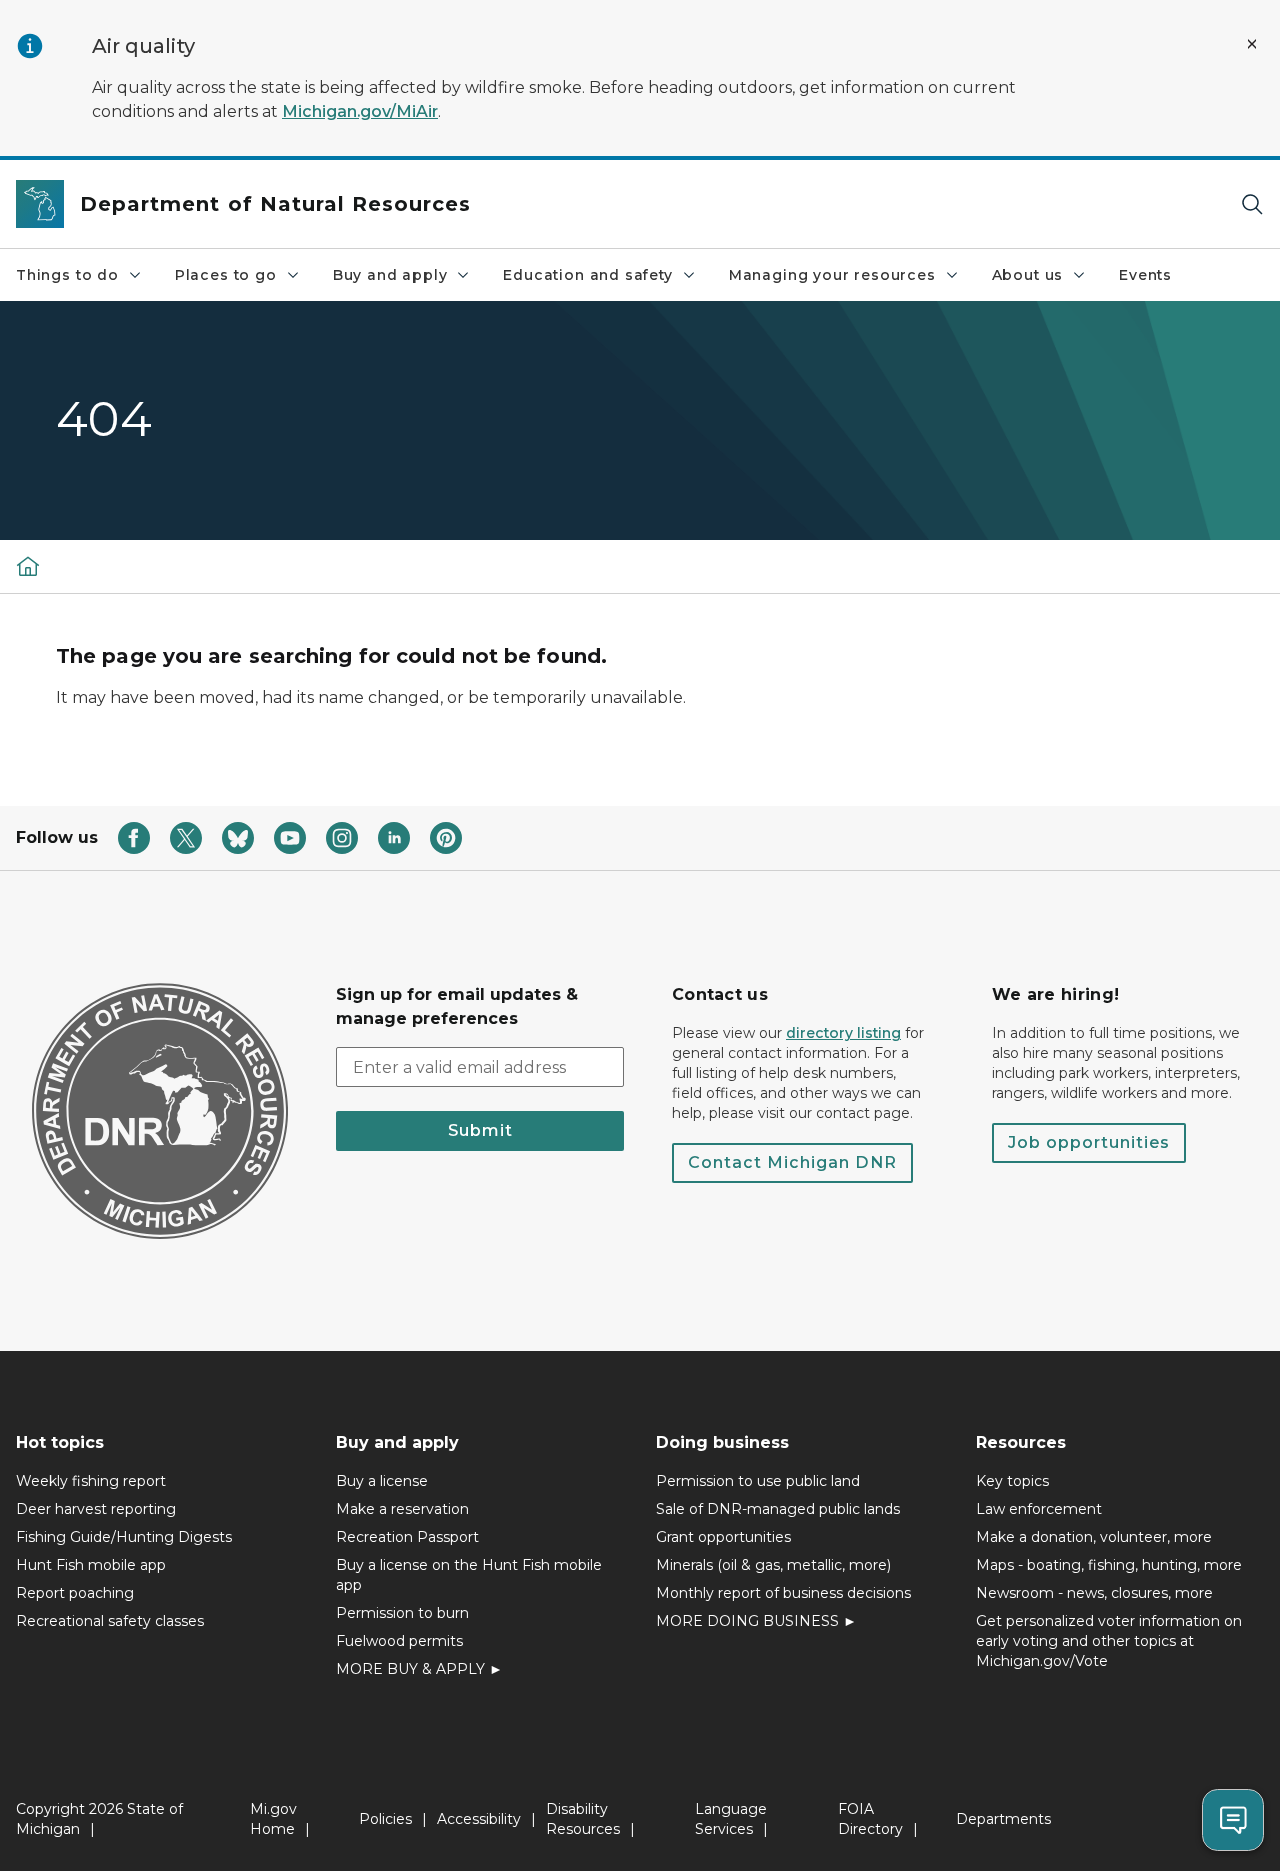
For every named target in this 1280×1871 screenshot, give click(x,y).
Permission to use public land (758, 1481)
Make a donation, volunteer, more (1094, 1537)
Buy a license (382, 1481)
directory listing (843, 1033)
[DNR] (28, 566)
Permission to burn (402, 1613)
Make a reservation (402, 1509)
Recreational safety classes (110, 1621)
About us (1028, 275)
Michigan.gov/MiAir (360, 111)
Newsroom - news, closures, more (1094, 1593)
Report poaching (75, 1593)
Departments (1003, 1819)
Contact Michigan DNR (792, 1162)
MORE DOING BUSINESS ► (756, 1621)
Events (1145, 275)
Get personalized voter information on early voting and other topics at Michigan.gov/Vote (1109, 1641)
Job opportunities (1089, 1142)
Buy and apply (390, 275)
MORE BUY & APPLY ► (419, 1669)
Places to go (226, 275)
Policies (385, 1819)
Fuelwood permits (399, 1641)
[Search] (1252, 204)
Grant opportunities (723, 1537)
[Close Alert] (1252, 44)
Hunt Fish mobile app (91, 1565)
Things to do (67, 275)
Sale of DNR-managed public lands (778, 1509)
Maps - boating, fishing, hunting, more (1109, 1565)
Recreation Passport (407, 1537)
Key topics (1012, 1481)
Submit (480, 1130)
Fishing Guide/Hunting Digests (124, 1537)
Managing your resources (832, 275)
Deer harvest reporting (96, 1509)
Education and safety (587, 275)
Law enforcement (1039, 1509)
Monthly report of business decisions (783, 1593)
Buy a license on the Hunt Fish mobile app (469, 1575)
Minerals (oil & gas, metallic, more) (773, 1565)
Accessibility (479, 1819)
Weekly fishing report (91, 1481)
